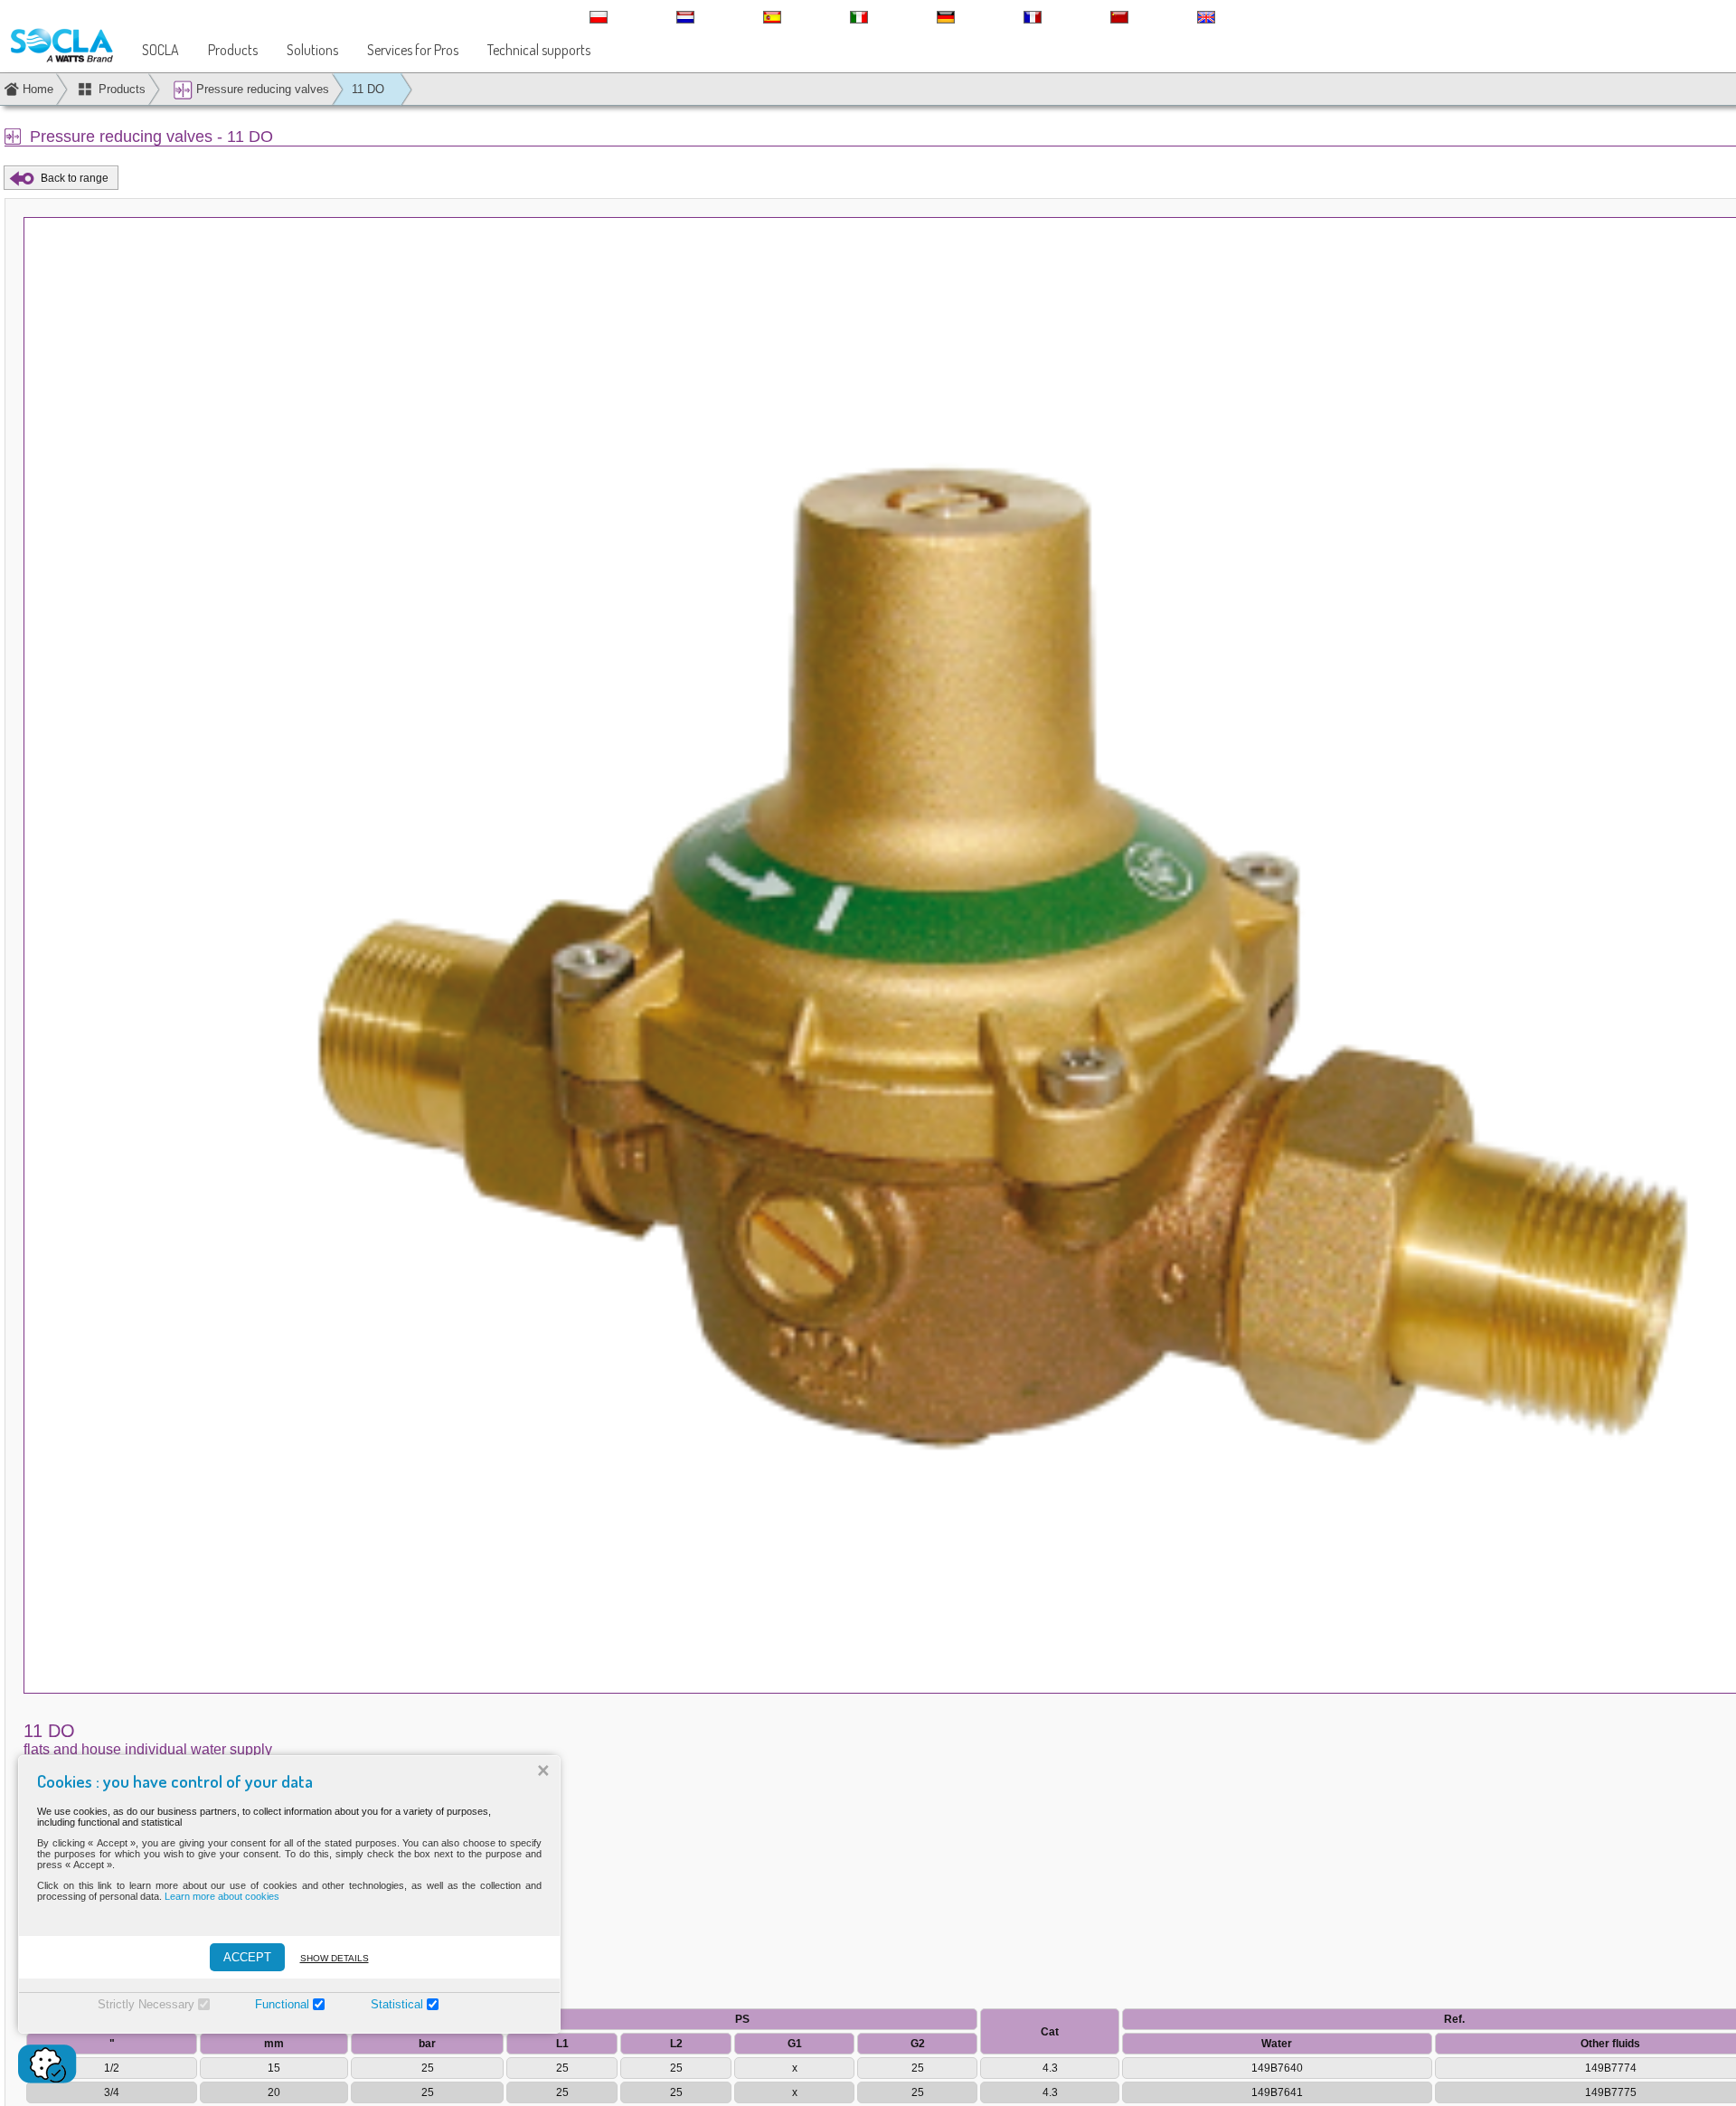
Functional (282, 2004)
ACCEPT (247, 1957)
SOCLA (160, 50)
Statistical (397, 2004)
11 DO (368, 89)
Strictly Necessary (146, 2004)
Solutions (312, 50)
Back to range (75, 178)
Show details (335, 1958)
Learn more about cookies (222, 1896)
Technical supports (539, 50)
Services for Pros (413, 50)
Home (38, 89)
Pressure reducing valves (261, 89)
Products (233, 50)
